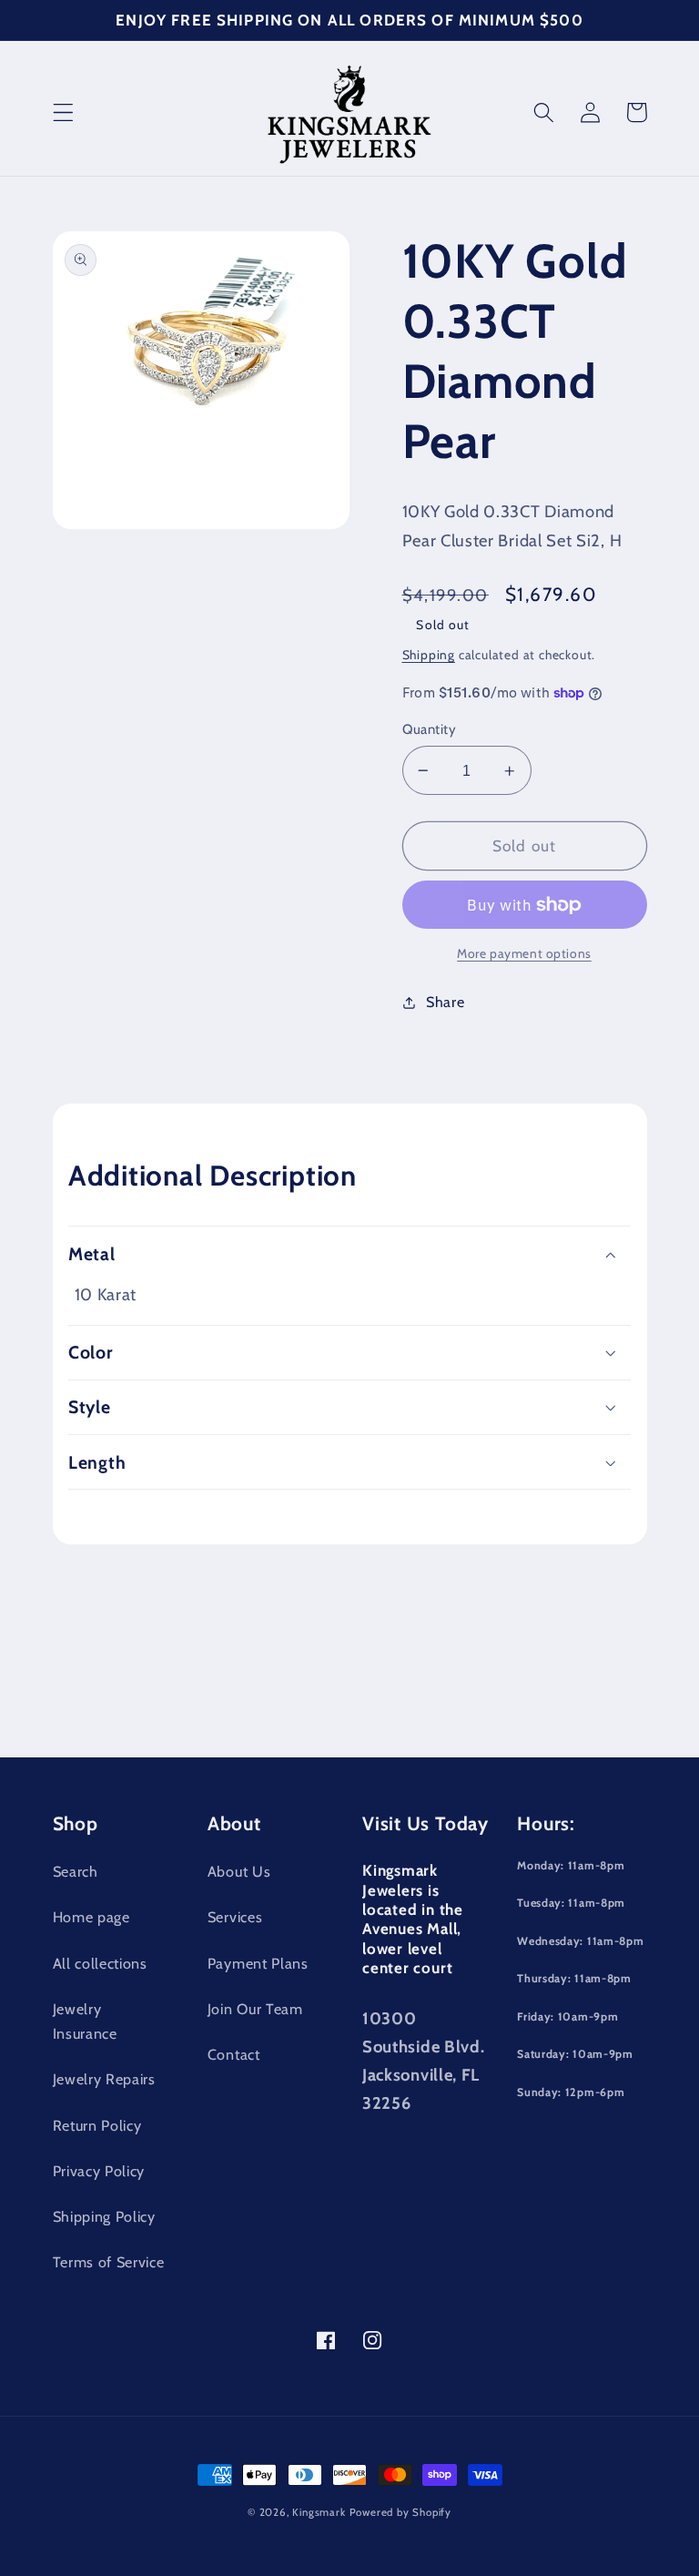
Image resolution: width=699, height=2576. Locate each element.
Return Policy (97, 2125)
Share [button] (445, 1002)
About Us (239, 1871)
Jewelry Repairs (104, 2079)
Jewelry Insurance (85, 2021)
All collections (100, 1963)
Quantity (430, 729)
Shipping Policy (104, 2216)
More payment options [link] (524, 953)
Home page (91, 1917)
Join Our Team (255, 2009)
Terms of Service (109, 2262)
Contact (234, 2054)
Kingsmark (319, 2512)
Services (235, 1917)
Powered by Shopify (401, 2512)
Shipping (429, 655)
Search (76, 1871)
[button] (63, 112)
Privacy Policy (99, 2171)
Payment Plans (258, 1963)
